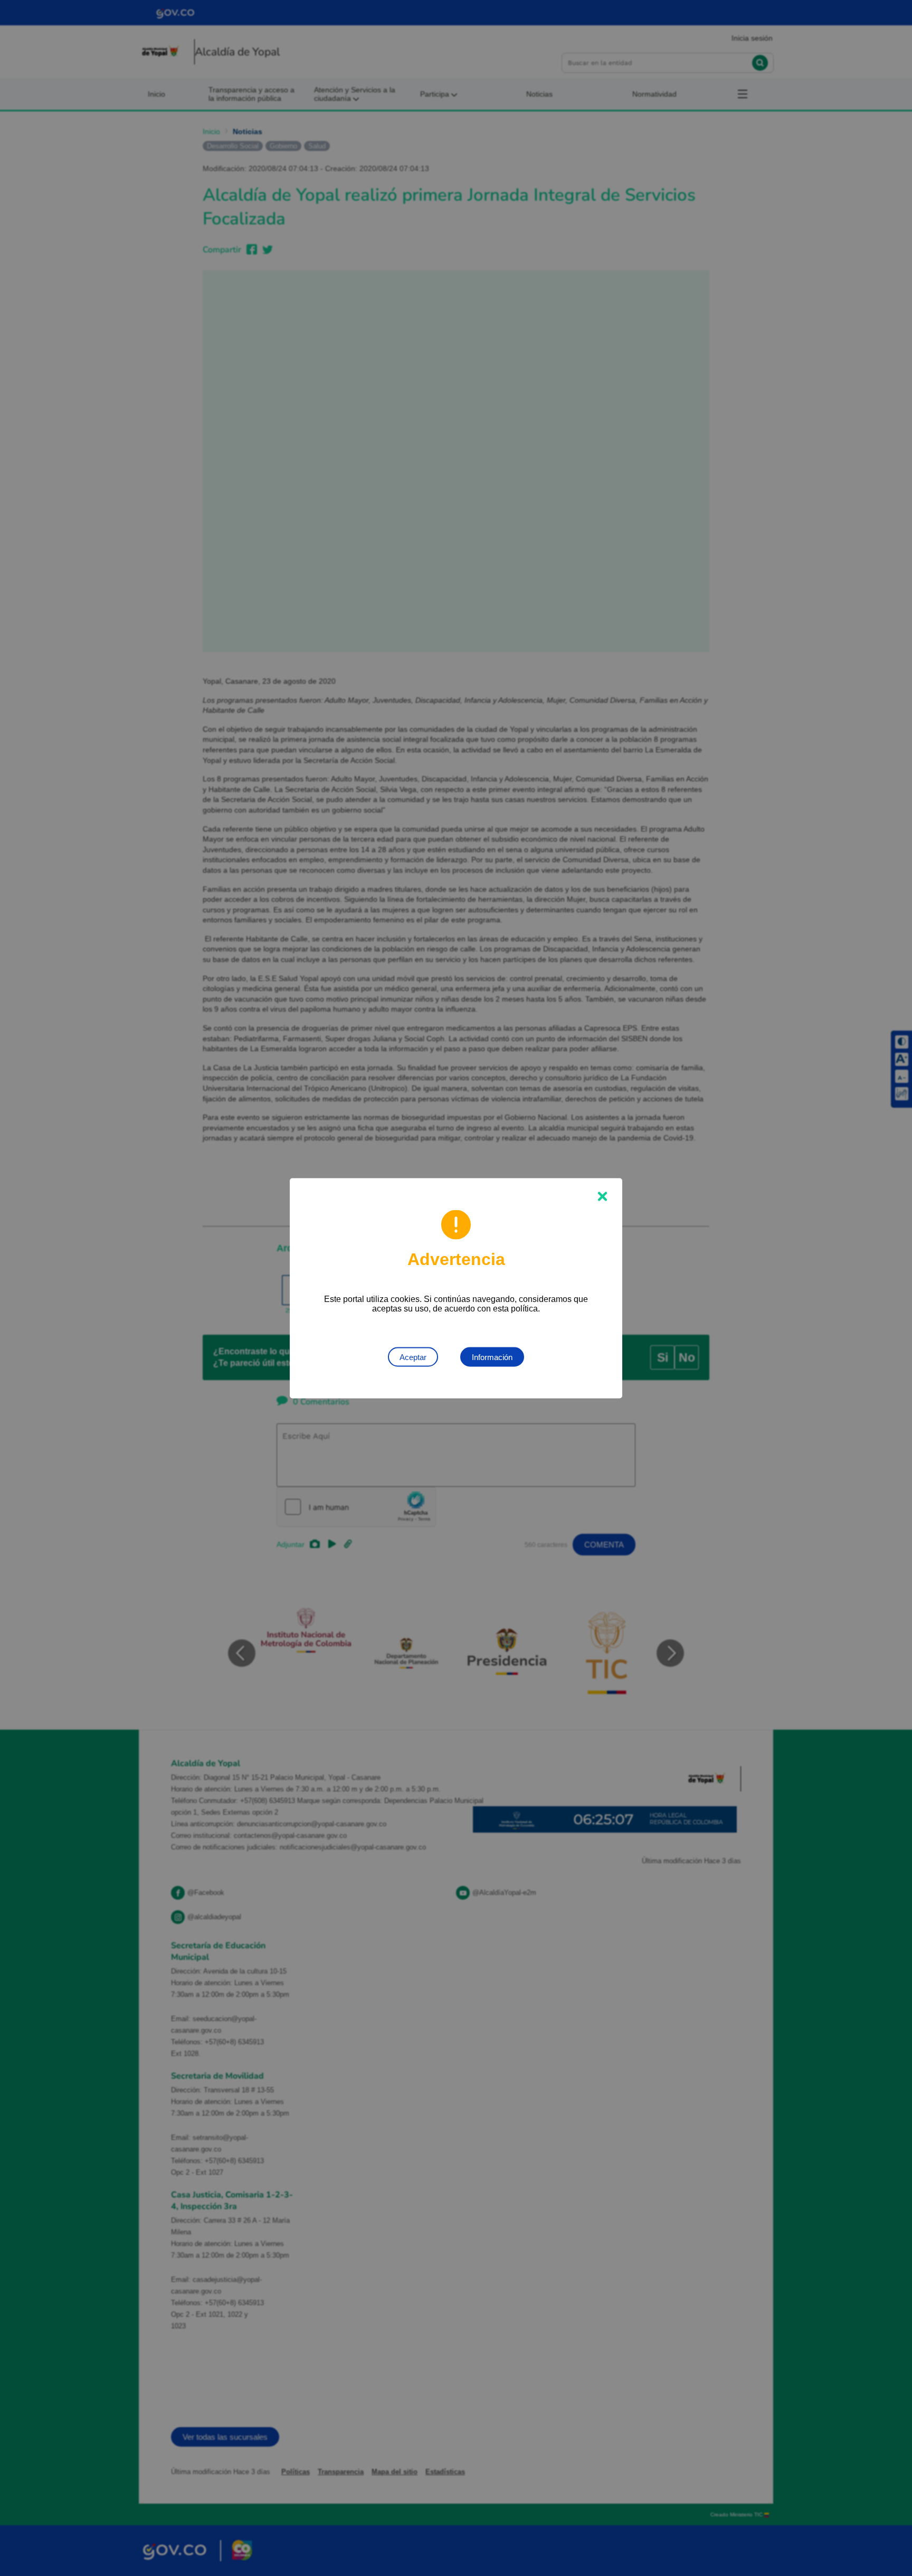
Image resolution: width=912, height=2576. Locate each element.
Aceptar (413, 1357)
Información (492, 1357)
